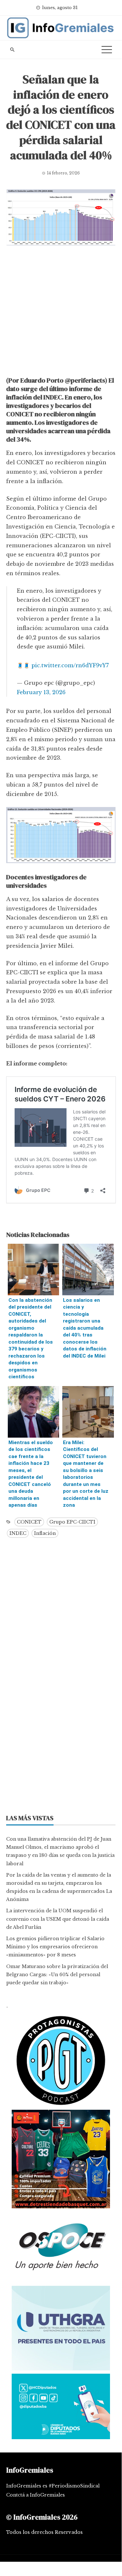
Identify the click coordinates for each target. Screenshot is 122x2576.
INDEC (18, 1533)
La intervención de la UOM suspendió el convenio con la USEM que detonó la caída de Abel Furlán (58, 1919)
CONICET (29, 1522)
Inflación (45, 1533)
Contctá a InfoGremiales (36, 2495)
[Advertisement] (61, 313)
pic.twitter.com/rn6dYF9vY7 (70, 665)
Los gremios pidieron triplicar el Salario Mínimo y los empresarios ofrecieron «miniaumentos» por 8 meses (55, 1947)
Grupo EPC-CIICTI (72, 1522)
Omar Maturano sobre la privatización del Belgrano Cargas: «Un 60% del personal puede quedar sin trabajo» (57, 1975)
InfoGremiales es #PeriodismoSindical (53, 2486)
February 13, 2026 (41, 692)
